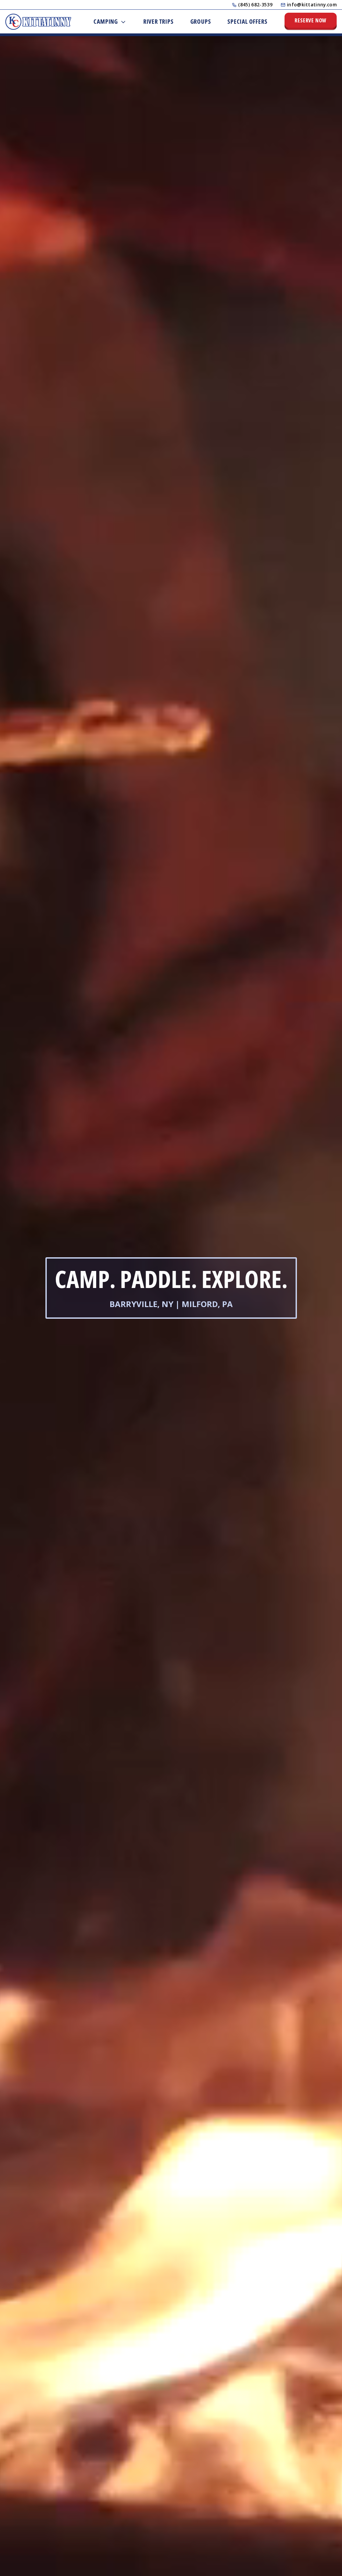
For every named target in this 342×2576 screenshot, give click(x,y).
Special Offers (247, 21)
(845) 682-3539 (255, 5)
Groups (201, 21)
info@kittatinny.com (312, 5)
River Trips (158, 21)
